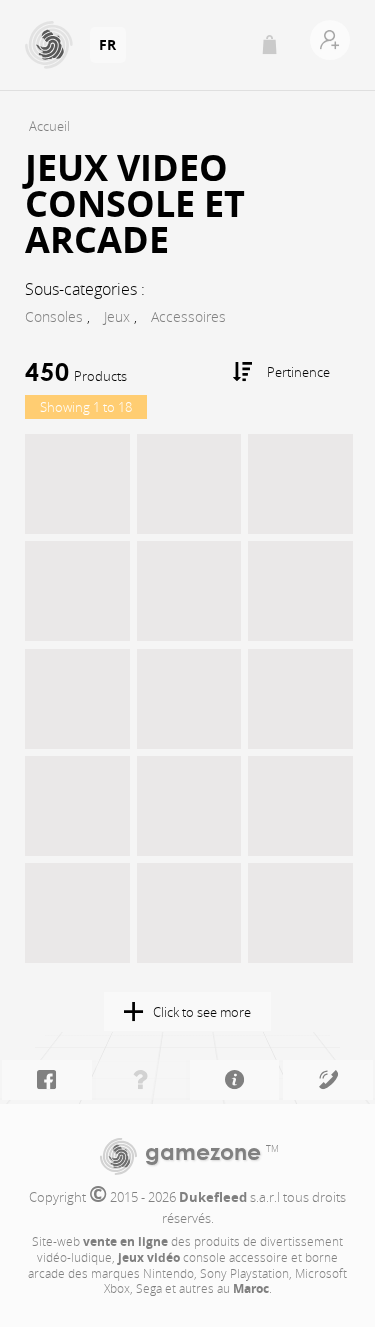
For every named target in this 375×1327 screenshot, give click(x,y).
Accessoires (188, 316)
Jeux (117, 316)
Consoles (54, 316)
